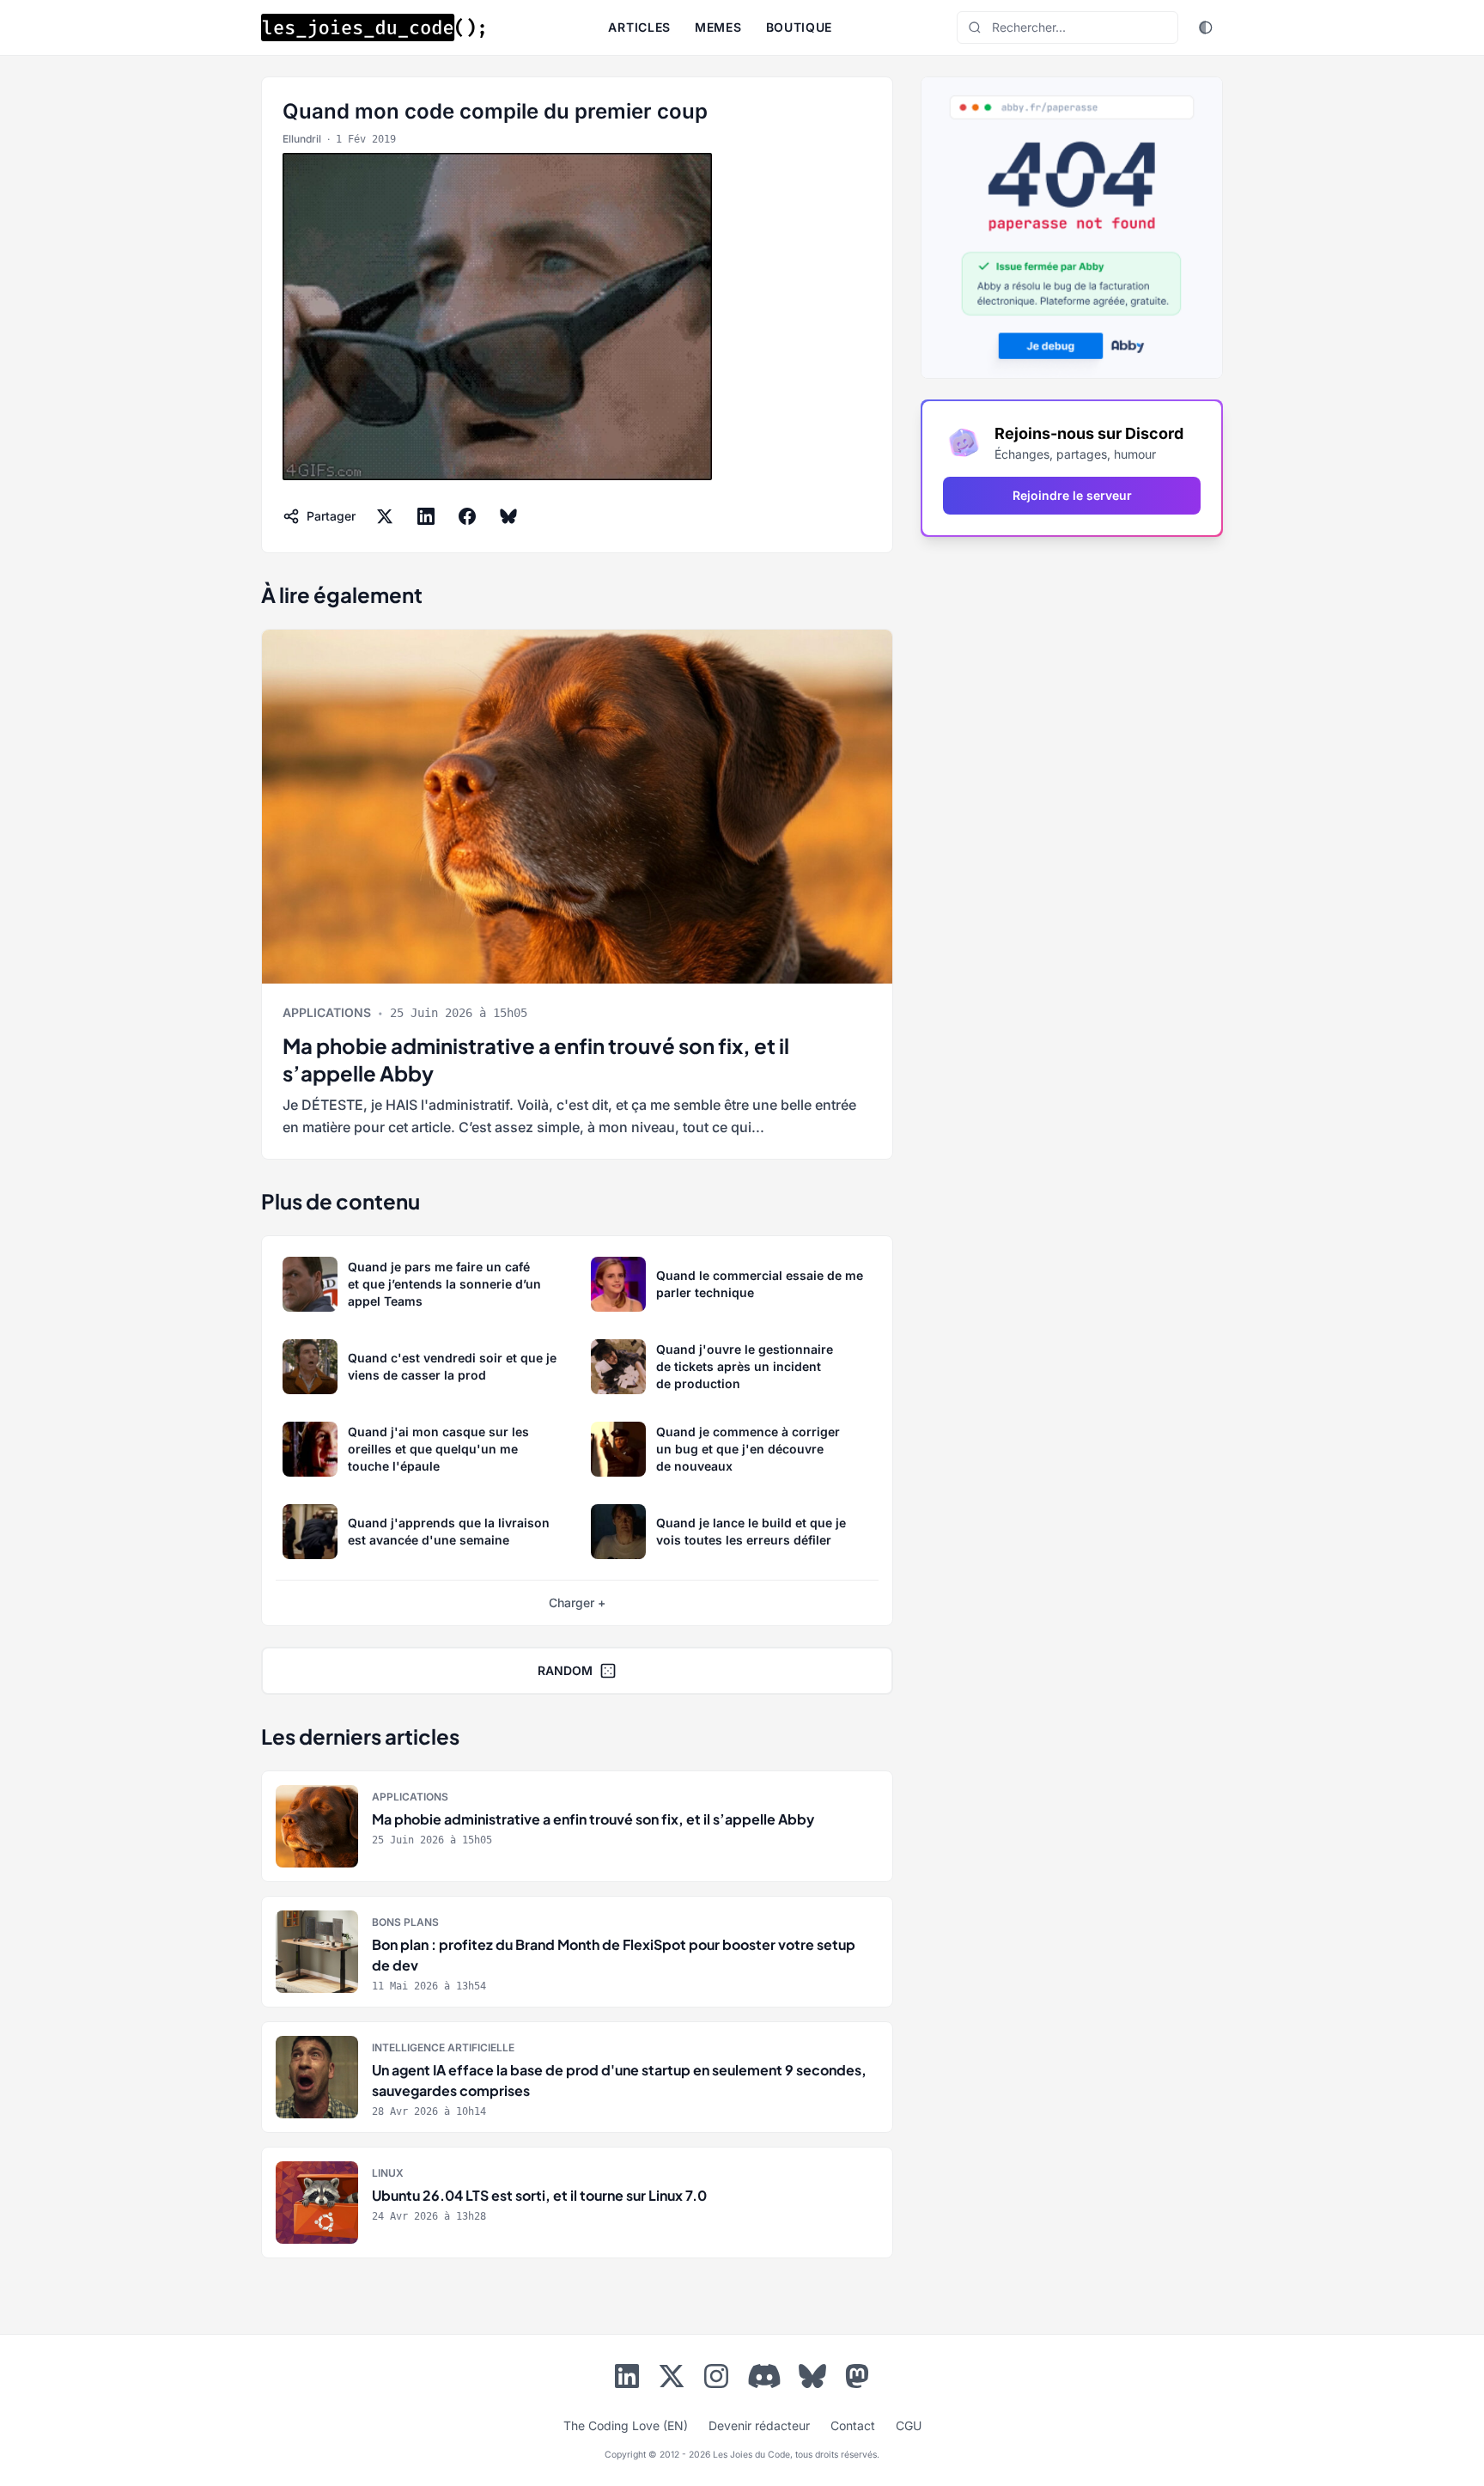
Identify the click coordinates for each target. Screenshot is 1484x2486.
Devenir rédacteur (759, 2425)
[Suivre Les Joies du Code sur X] (672, 2379)
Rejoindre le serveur (1072, 495)
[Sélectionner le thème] (1206, 27)
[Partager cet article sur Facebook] (467, 516)
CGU (909, 2425)
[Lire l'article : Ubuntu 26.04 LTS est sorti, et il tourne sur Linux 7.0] (577, 2203)
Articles (639, 27)
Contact (853, 2425)
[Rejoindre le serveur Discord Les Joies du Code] (764, 2376)
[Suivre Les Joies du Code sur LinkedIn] (627, 2379)
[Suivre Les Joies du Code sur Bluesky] (812, 2379)
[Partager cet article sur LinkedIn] (426, 516)
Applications (327, 1012)
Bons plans (405, 1922)
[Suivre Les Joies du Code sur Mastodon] (857, 2379)
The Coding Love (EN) (626, 2425)
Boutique (800, 27)
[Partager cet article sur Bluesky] (508, 516)
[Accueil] (373, 27)
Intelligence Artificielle (443, 2047)
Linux (388, 2173)
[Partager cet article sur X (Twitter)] (385, 516)
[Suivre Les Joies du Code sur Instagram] (716, 2379)
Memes (718, 27)
